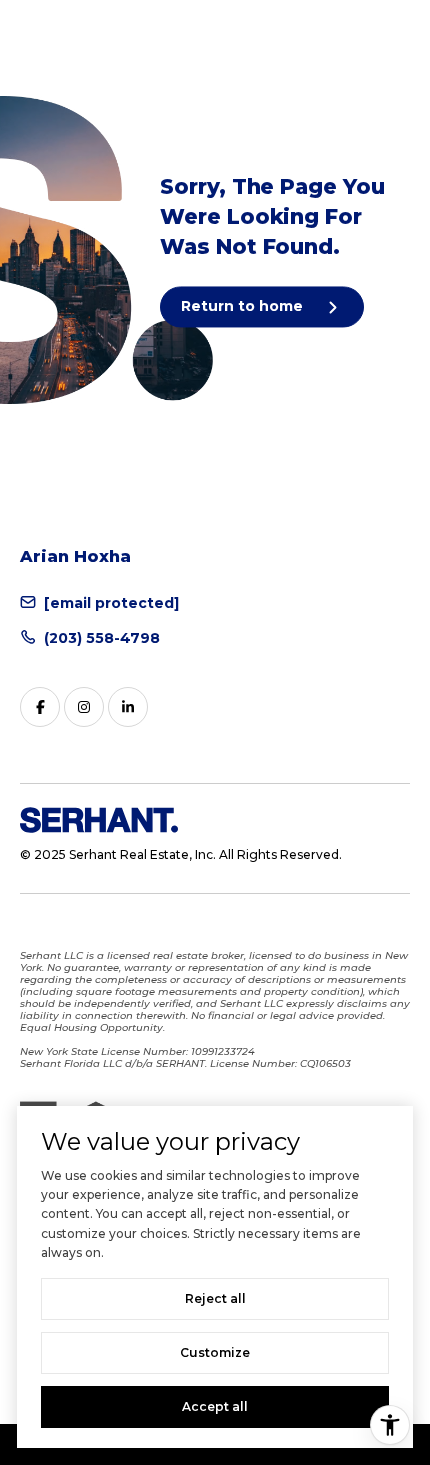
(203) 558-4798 (102, 638)
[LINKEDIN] (128, 707)
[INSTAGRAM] (84, 707)
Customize (215, 1352)
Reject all (215, 1298)
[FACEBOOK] (40, 707)
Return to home (244, 306)
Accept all (215, 1406)
